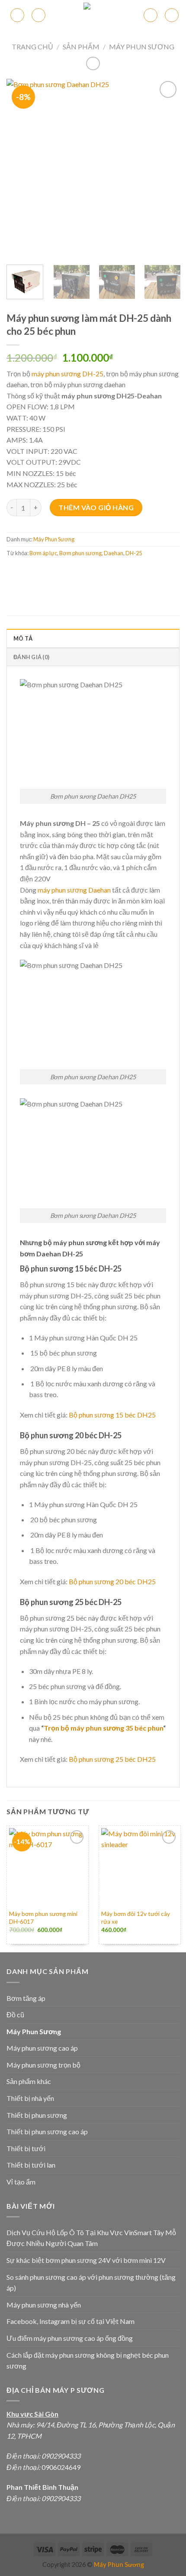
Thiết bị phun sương (37, 2115)
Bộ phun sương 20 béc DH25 (112, 1581)
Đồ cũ (15, 2015)
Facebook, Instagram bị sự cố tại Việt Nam (71, 2321)
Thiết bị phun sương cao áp (47, 2131)
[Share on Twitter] (46, 572)
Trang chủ (32, 47)
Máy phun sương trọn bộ (43, 2065)
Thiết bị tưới (26, 2148)
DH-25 (134, 553)
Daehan (114, 553)
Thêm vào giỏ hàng (96, 507)
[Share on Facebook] (30, 572)
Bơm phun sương (80, 553)
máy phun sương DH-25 (67, 374)
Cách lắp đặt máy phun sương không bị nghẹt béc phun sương (88, 2361)
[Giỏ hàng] (151, 15)
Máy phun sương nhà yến (44, 2305)
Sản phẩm (81, 47)
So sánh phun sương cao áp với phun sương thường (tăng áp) (91, 2283)
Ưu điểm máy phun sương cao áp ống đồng (70, 2338)
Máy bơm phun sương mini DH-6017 (43, 1918)
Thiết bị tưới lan (31, 2165)
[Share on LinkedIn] (92, 572)
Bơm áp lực (43, 553)
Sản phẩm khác (29, 2081)
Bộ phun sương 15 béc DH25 (112, 1415)
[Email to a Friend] (61, 572)
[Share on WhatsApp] (14, 572)
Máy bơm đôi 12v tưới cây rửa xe (136, 1918)
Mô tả (23, 638)
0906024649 (60, 2467)
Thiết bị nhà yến (30, 2098)
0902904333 (61, 2456)
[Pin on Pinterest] (77, 572)
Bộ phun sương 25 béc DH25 (112, 1759)
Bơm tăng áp (26, 1998)
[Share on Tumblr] (108, 572)
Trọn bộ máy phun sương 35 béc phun (103, 1728)
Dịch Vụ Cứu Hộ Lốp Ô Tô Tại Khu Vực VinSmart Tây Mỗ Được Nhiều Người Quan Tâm (91, 2238)
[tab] (93, 638)
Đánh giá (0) (31, 657)
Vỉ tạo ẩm (21, 2182)
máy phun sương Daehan (74, 890)
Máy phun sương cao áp (42, 2048)
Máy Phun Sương (142, 47)
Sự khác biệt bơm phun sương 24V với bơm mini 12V (86, 2260)
